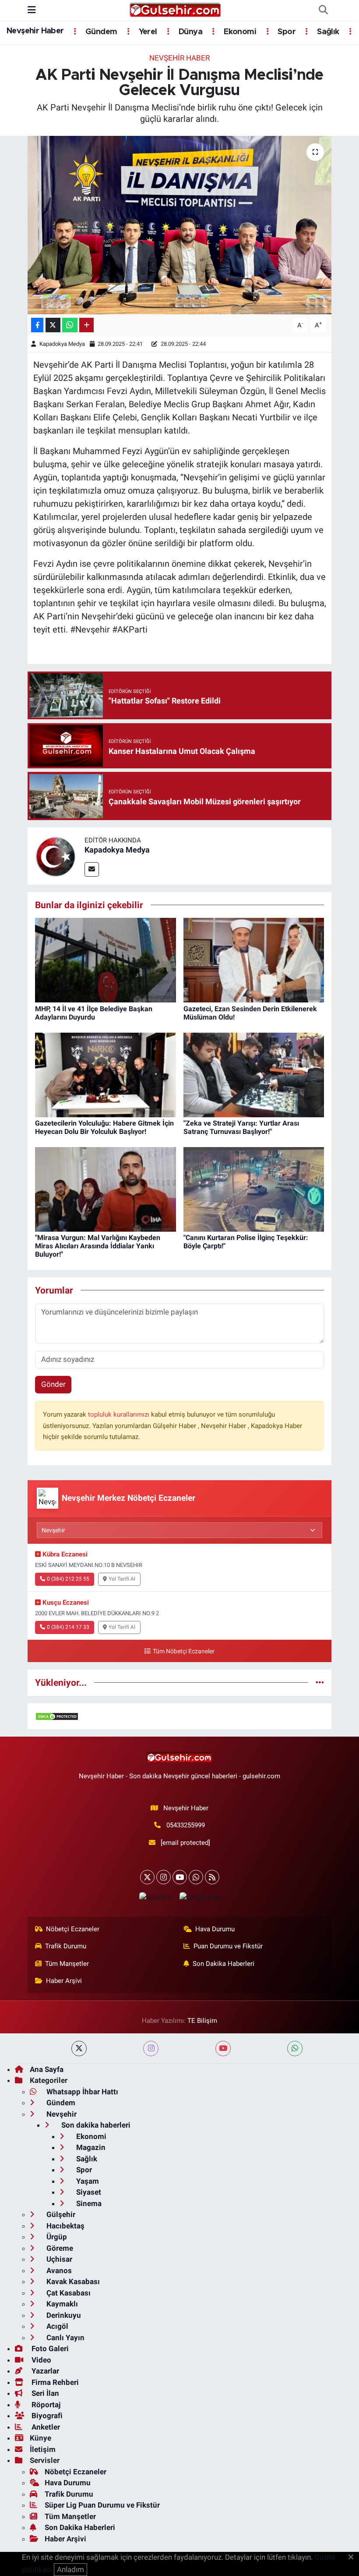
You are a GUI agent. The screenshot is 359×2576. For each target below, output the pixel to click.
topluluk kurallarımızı (120, 1414)
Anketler (45, 2427)
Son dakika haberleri (95, 2125)
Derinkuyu (63, 2315)
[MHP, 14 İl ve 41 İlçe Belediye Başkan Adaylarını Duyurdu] (106, 959)
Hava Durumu (215, 1929)
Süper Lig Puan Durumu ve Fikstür (102, 2505)
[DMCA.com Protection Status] (57, 1716)
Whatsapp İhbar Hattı (81, 2092)
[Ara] (323, 11)
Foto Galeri (49, 2349)
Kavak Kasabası (72, 2281)
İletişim (43, 2449)
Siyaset (88, 2192)
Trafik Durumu (66, 1946)
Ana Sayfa (47, 2069)
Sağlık (327, 32)
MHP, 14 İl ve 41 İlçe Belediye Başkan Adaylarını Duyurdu (94, 1013)
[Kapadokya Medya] (56, 855)
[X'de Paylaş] (53, 325)
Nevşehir (61, 2114)
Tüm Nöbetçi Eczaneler (183, 1651)
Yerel (147, 32)
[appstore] (155, 1897)
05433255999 (186, 1825)
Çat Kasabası (68, 2293)
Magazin (90, 2147)
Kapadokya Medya (62, 344)
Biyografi (46, 2416)
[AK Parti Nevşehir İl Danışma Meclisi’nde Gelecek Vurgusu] (180, 225)
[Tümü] (320, 1682)
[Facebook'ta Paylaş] (37, 325)
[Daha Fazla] (86, 325)
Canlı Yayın (65, 2338)
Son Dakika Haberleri (223, 1964)
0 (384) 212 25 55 (68, 1579)
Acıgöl (56, 2326)
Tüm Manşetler (67, 1964)
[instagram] (151, 2048)
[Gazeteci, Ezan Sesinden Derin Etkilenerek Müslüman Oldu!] (254, 959)
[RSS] (212, 1877)
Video (40, 2360)
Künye (40, 2438)
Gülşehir (60, 2214)
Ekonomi (239, 32)
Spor (286, 32)
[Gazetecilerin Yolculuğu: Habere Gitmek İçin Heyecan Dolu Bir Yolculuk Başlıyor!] (106, 1074)
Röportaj (45, 2405)
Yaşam (87, 2181)
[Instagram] (164, 1877)
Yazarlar (44, 2371)
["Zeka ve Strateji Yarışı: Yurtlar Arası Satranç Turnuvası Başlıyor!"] (254, 1074)
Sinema (88, 2203)
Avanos (58, 2270)
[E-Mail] (92, 869)
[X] (147, 1877)
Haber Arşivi (64, 1981)
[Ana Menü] (32, 10)
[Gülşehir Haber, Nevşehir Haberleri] (175, 10)
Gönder (53, 1384)
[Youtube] (180, 1877)
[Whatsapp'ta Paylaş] (70, 325)
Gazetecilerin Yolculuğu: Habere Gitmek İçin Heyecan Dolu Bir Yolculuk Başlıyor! (104, 1127)
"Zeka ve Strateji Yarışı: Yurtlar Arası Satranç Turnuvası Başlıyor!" (241, 1127)
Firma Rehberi (54, 2382)
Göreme (59, 2248)
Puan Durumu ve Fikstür (228, 1946)
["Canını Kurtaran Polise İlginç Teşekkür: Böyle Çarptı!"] (254, 1189)
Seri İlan (44, 2393)
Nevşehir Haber (35, 31)
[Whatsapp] (196, 1877)
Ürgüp (56, 2237)
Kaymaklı (61, 2304)
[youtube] (223, 2048)
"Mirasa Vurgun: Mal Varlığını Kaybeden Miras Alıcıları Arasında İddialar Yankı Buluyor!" (98, 1246)
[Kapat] (354, 2558)
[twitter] (79, 2048)
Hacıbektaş (65, 2226)
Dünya (190, 32)
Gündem (100, 32)
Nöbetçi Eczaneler (73, 1929)
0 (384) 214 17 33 (68, 1627)
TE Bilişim (202, 2021)
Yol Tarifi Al (122, 1579)
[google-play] (200, 1897)
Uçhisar (58, 2259)
